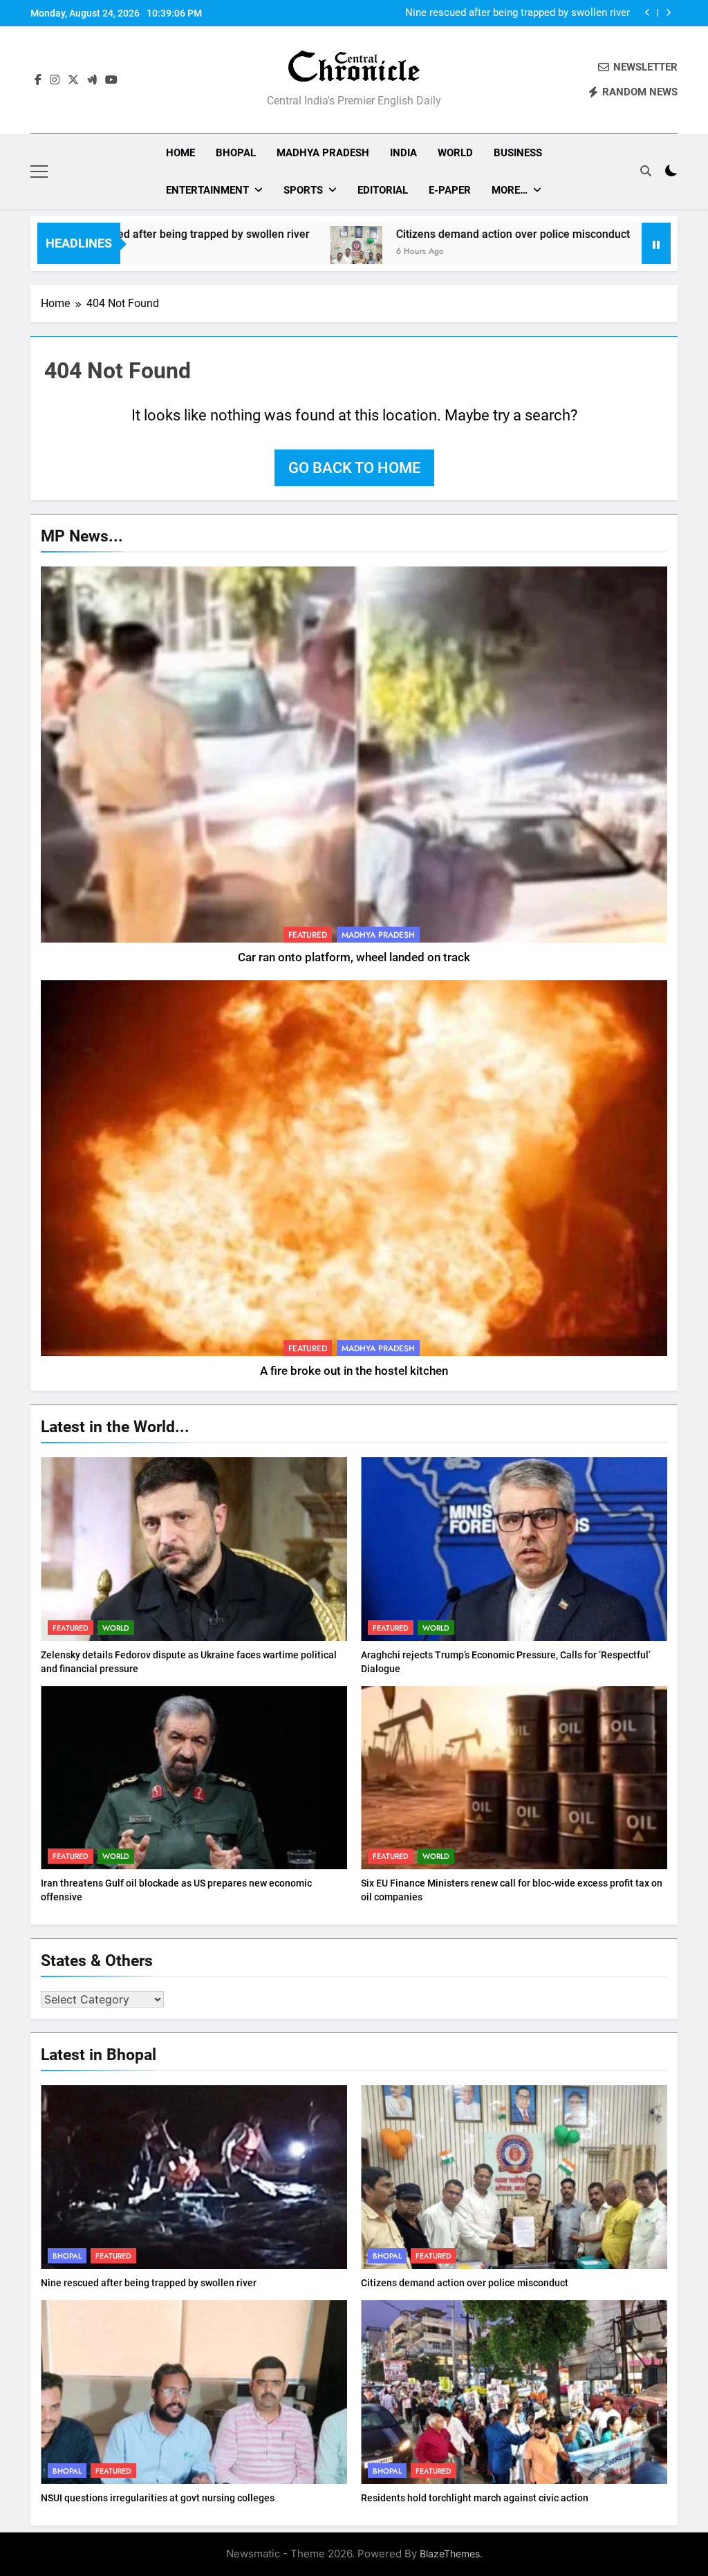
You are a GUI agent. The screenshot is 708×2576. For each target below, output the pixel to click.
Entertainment (207, 190)
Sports (303, 190)
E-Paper (450, 190)
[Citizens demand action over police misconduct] (243, 252)
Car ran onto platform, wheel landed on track (354, 957)
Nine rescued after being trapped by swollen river (149, 2283)
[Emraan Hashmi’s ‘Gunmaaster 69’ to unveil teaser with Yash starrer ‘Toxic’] (563, 252)
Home (180, 153)
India (403, 153)
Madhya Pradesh (323, 153)
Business (518, 153)
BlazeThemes (450, 2554)
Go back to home (354, 468)
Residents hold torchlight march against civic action (475, 2498)
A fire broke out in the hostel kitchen (354, 1371)
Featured (308, 935)
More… (510, 190)
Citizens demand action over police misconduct (520, 13)
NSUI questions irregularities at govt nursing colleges (158, 2498)
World (455, 153)
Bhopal (236, 153)
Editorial (383, 190)
